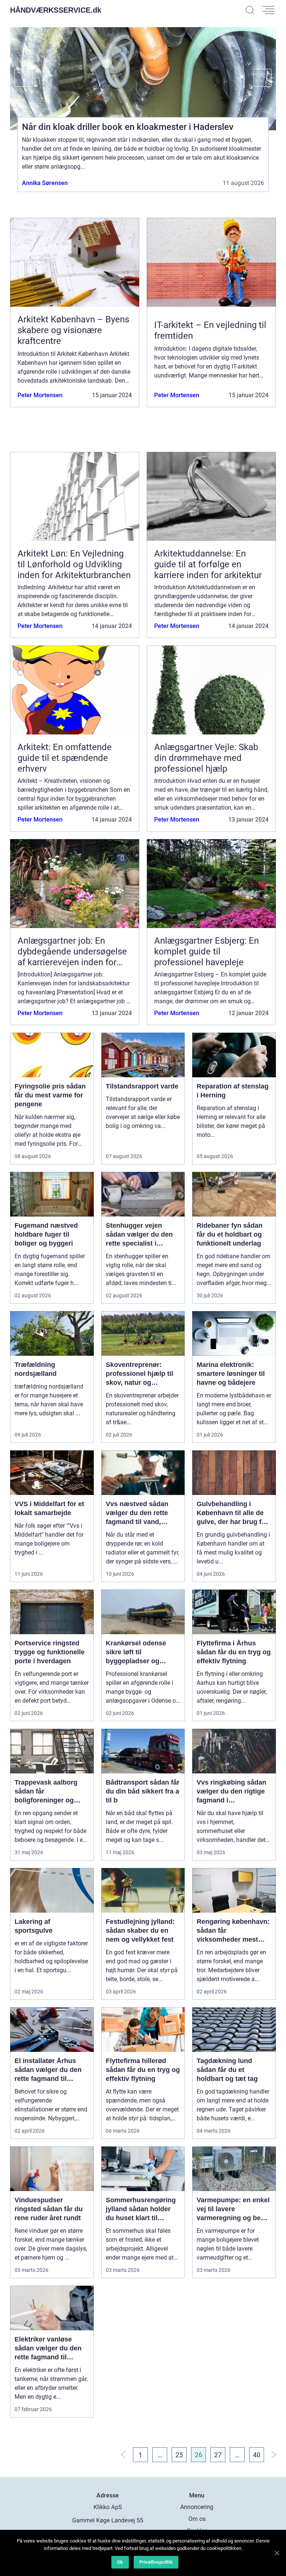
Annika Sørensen (45, 183)
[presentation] (21, 78)
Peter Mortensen (40, 395)
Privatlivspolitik (156, 2562)
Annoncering (197, 2507)
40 (257, 2455)
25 (179, 2455)
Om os (197, 2519)
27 (218, 2455)
